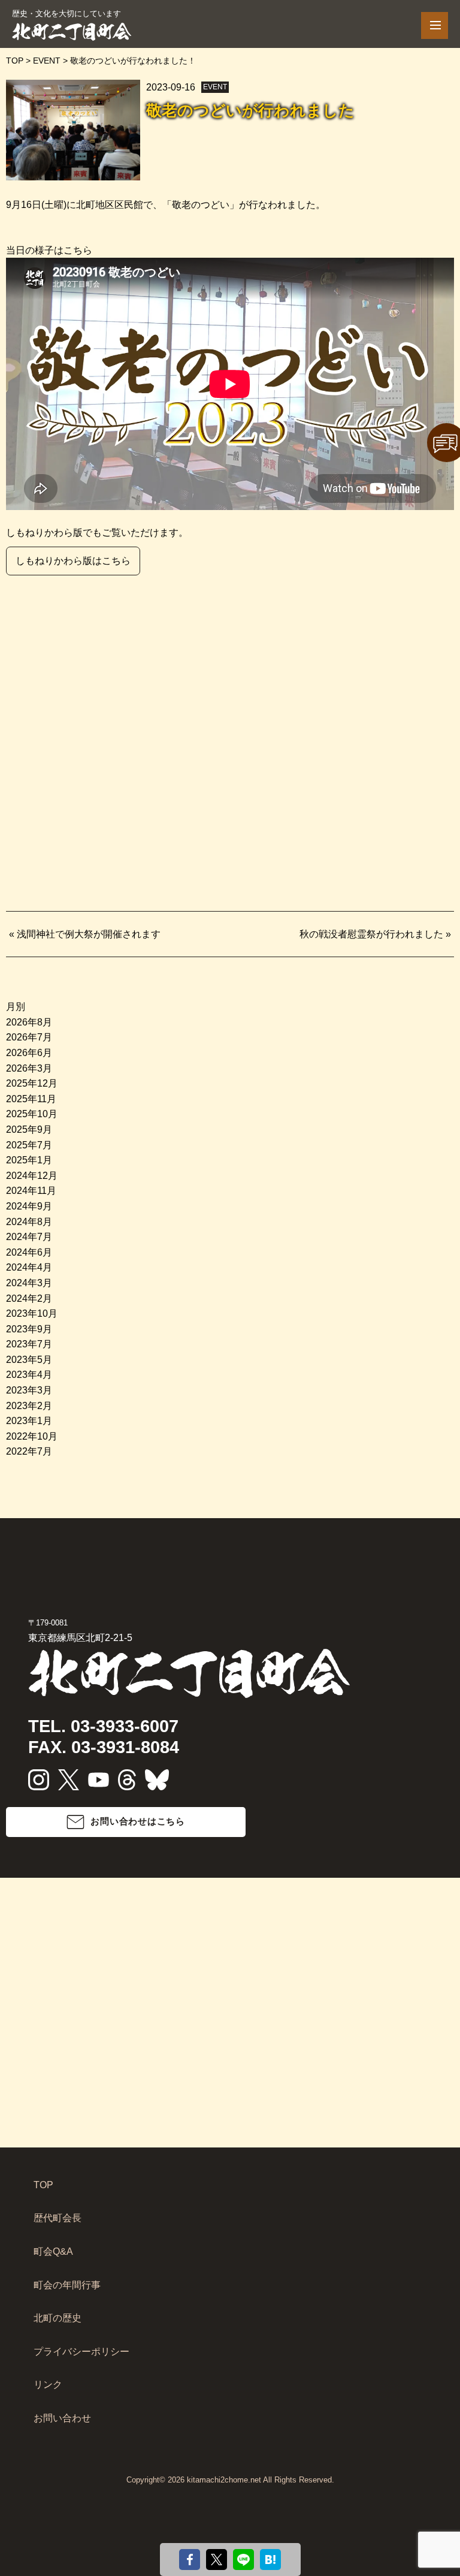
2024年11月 (31, 1191)
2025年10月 (32, 1114)
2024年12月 (32, 1176)
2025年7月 (29, 1145)
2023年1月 (29, 1421)
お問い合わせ (62, 2418)
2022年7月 (29, 1451)
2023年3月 (29, 1390)
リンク (48, 2385)
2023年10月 (32, 1313)
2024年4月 (29, 1267)
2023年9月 (29, 1329)
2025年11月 (31, 1099)
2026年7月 (29, 1037)
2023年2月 (29, 1406)
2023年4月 (29, 1375)
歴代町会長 (57, 2218)
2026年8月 (29, 1022)
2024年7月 (29, 1237)
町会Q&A (53, 2251)
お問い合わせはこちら (138, 1821)
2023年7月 (29, 1344)
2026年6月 (29, 1053)
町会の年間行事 (67, 2285)
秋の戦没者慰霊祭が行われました (371, 934)
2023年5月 (29, 1360)
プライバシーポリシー (81, 2352)
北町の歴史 (57, 2318)
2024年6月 (29, 1252)
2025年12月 (32, 1083)
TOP (43, 2185)
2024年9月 (29, 1206)
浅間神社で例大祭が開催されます (89, 934)
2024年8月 (29, 1222)
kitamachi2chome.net (224, 2480)
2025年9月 (29, 1129)
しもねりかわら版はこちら (73, 561)
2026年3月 (29, 1068)
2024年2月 (29, 1298)
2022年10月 (32, 1436)
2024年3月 (29, 1283)
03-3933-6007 (125, 1726)
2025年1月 (29, 1160)
